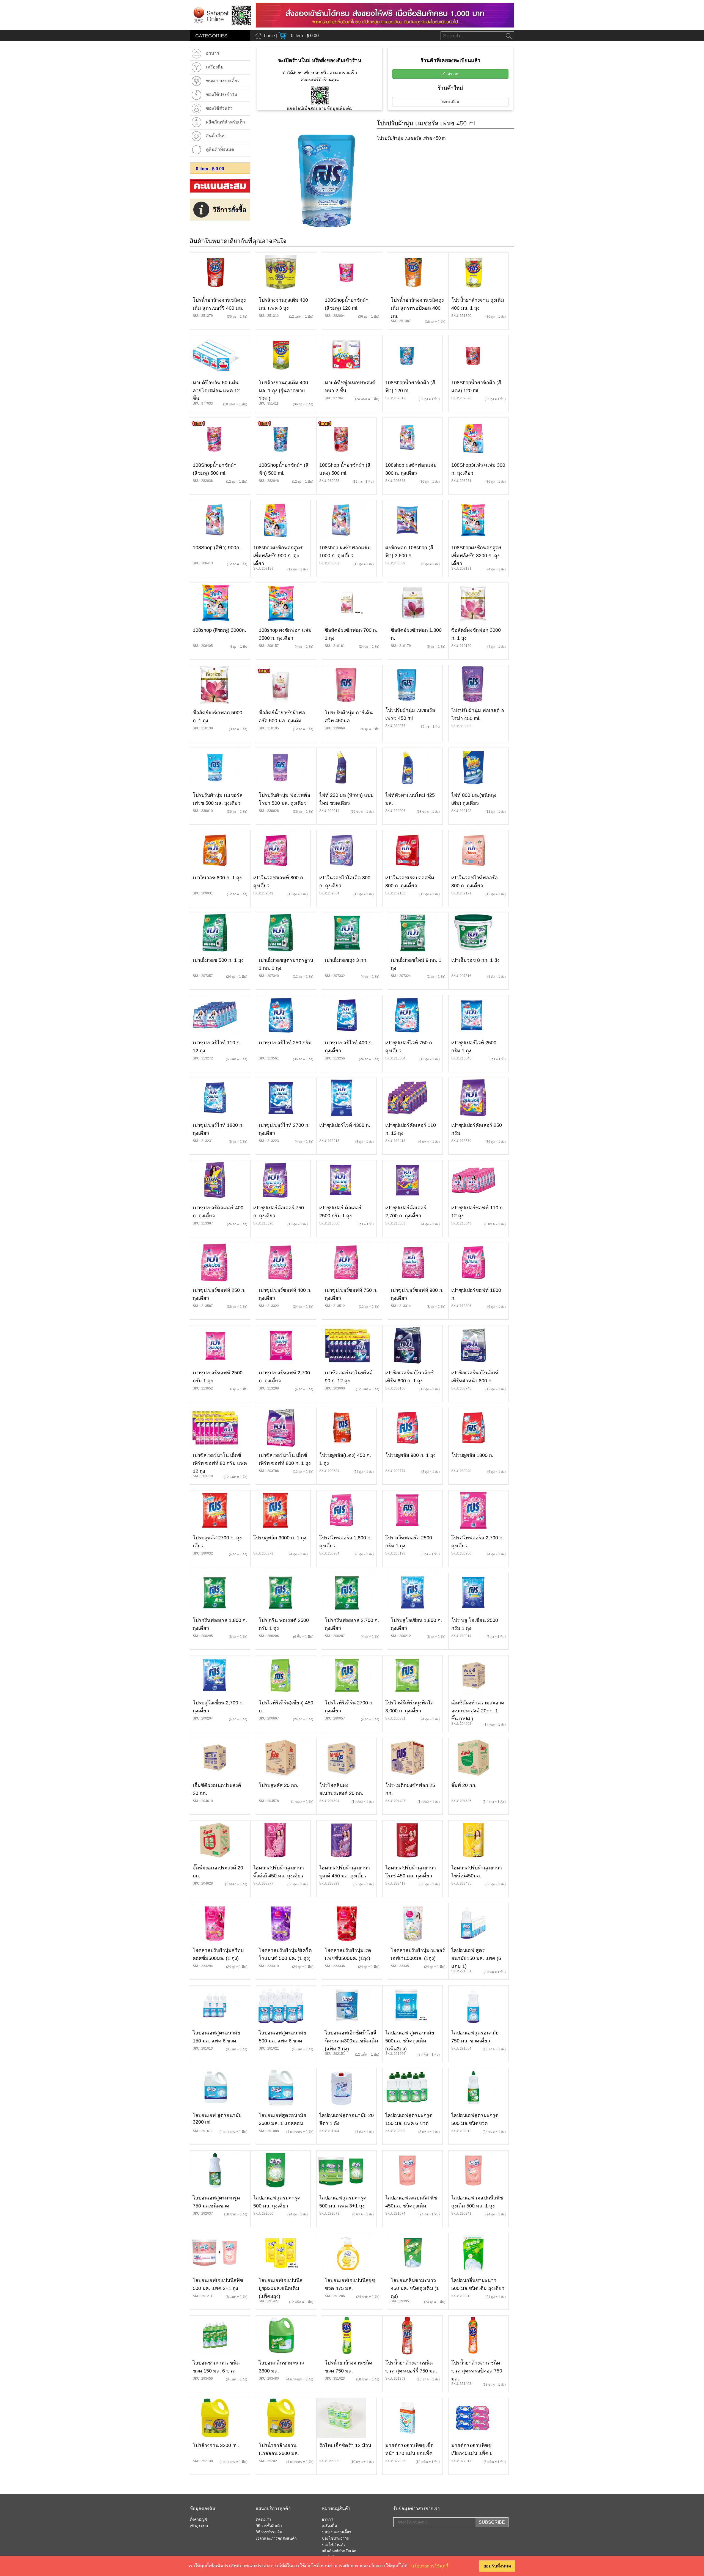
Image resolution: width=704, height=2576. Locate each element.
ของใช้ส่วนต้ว (334, 2545)
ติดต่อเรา (263, 2520)
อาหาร (327, 2520)
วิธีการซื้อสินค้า (269, 2526)
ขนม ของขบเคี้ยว (336, 2532)
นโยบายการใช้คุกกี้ (430, 2566)
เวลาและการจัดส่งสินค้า (276, 2539)
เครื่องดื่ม (329, 2526)
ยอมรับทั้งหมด (497, 2566)
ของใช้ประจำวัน (336, 2539)
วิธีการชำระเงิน (269, 2532)
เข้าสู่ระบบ (450, 74)
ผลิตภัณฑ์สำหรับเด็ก (339, 2551)
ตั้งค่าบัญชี (199, 2520)
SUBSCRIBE (492, 2522)
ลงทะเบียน (450, 102)
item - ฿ (210, 169)
